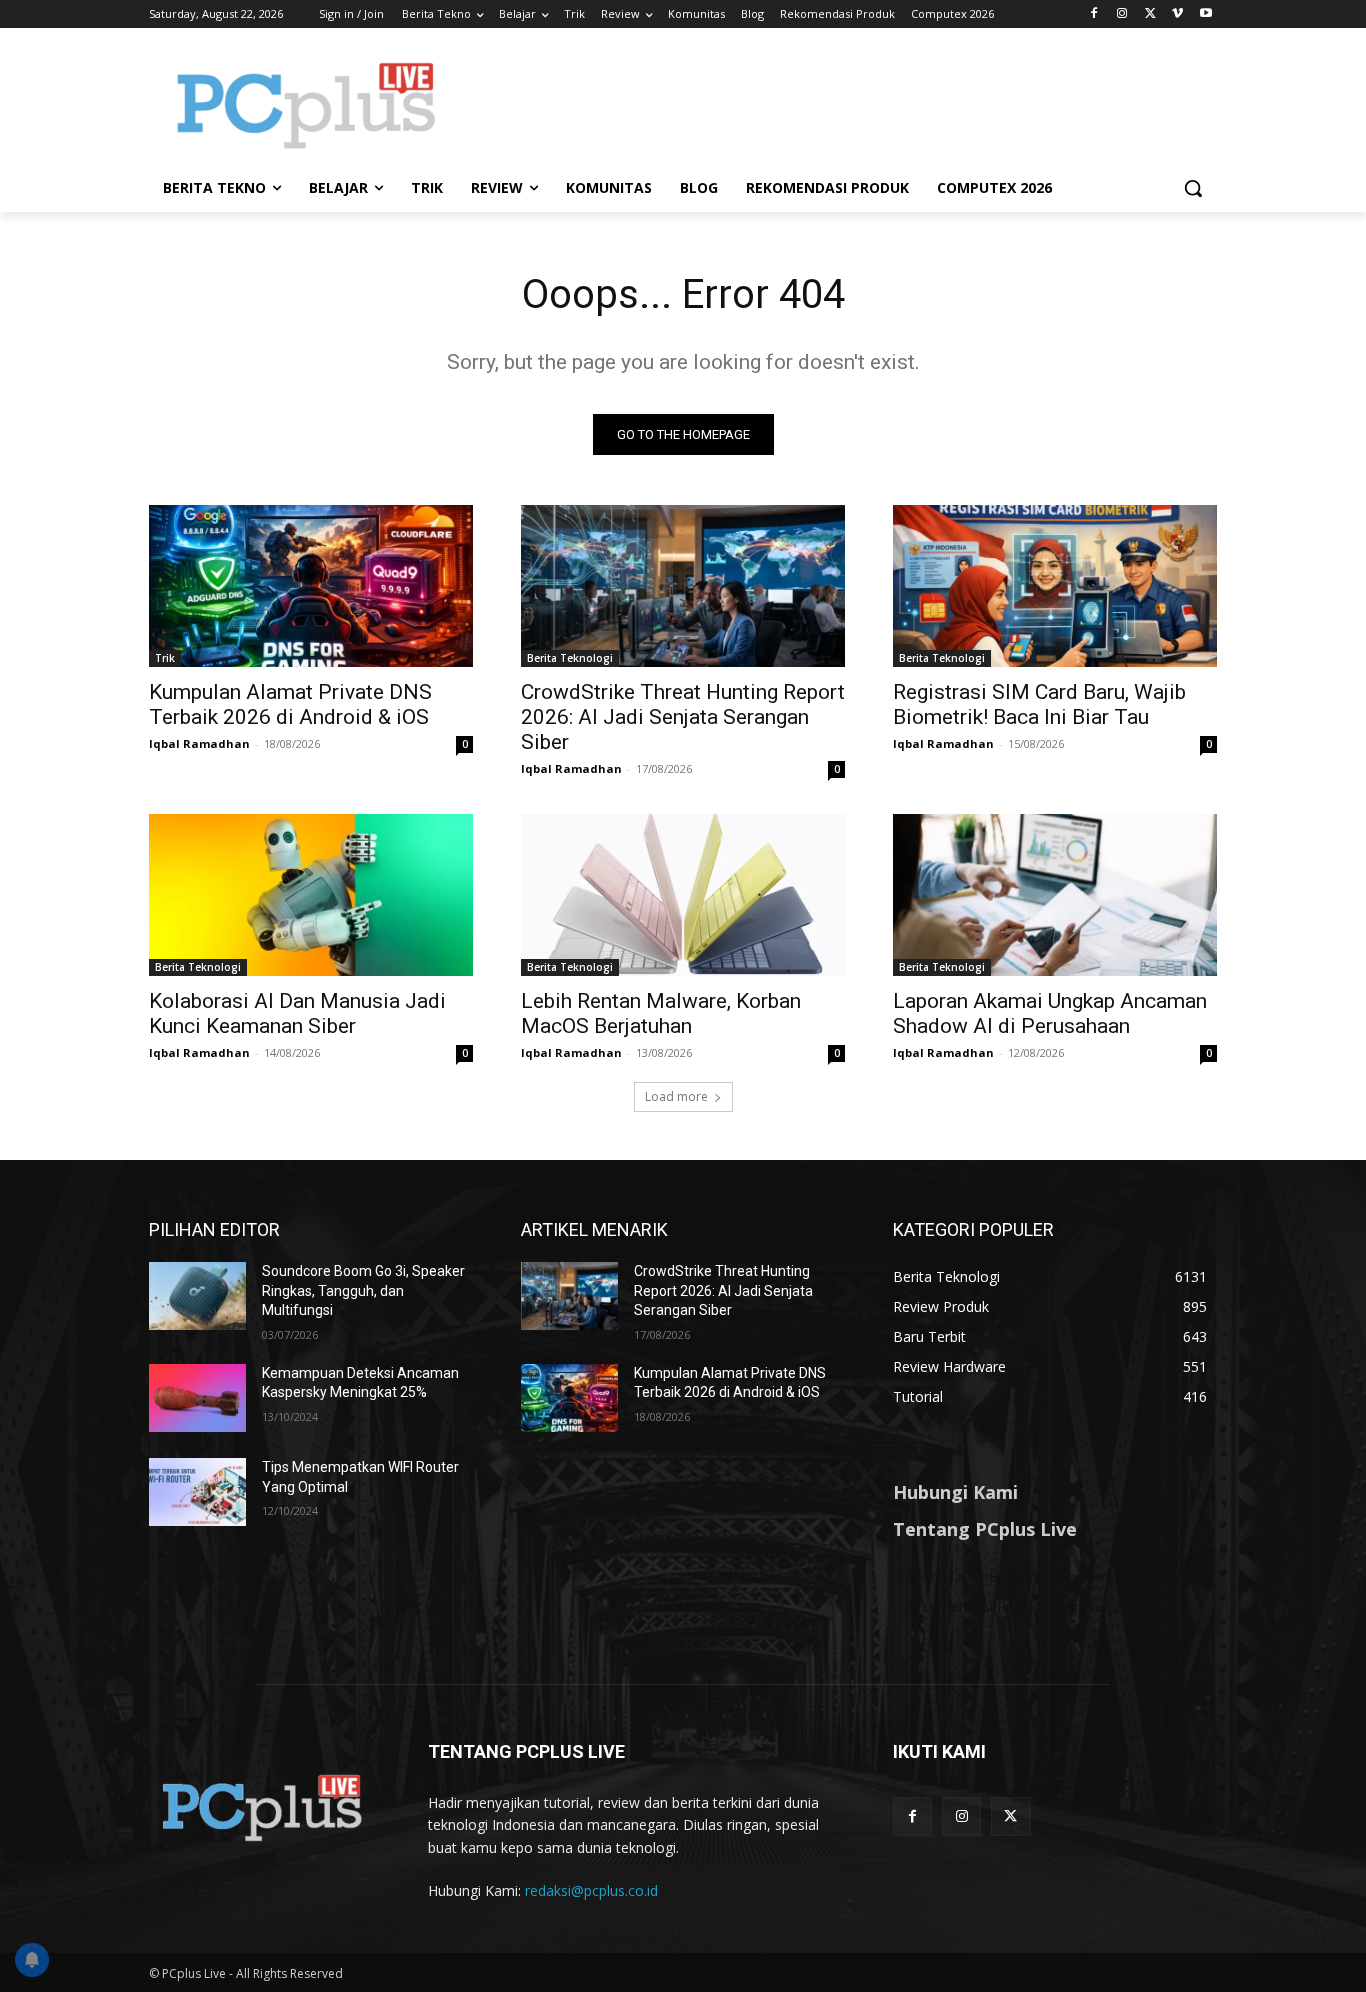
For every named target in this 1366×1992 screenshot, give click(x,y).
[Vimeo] (1177, 14)
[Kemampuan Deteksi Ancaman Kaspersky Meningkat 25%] (197, 1398)
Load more (676, 1096)
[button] (1193, 188)
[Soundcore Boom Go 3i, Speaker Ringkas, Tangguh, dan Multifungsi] (197, 1296)
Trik (165, 658)
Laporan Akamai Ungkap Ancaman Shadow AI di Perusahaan (1050, 1013)
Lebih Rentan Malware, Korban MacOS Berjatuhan (661, 1013)
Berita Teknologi (570, 658)
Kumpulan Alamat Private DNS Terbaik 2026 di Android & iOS (290, 704)
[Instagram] (1122, 14)
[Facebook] (1094, 14)
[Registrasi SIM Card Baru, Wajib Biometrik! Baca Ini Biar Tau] (1055, 586)
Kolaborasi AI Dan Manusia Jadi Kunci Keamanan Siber (297, 1013)
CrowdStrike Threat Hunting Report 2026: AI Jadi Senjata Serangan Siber (683, 717)
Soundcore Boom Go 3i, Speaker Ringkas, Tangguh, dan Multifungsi (363, 1290)
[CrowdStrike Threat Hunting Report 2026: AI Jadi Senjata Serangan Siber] (683, 586)
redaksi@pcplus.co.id (591, 1890)
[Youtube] (1205, 14)
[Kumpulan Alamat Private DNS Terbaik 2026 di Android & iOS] (311, 586)
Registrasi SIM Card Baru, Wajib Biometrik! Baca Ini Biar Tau (1039, 704)
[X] (1150, 14)
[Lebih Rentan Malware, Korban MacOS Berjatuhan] (683, 895)
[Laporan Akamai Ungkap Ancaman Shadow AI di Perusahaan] (1055, 895)
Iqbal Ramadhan (199, 743)
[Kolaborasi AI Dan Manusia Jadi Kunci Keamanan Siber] (311, 895)
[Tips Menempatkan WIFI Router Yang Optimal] (197, 1492)
